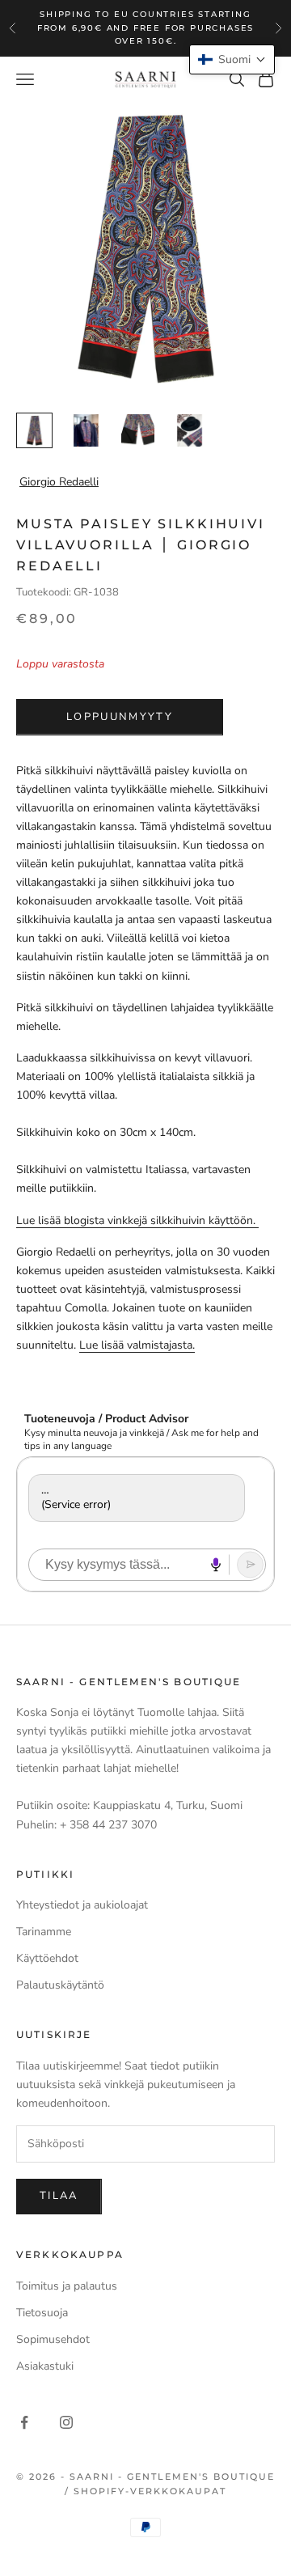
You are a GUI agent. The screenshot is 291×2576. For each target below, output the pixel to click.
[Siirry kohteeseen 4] (190, 431)
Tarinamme (44, 1932)
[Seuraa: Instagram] (66, 2422)
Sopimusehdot (53, 2339)
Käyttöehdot (47, 1958)
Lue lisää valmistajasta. (137, 1345)
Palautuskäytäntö (60, 1985)
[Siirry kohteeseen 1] (34, 431)
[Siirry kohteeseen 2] (86, 431)
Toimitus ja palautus (67, 2286)
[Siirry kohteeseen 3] (138, 431)
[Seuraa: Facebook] (24, 2422)
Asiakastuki (45, 2366)
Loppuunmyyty (120, 717)
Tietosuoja (42, 2313)
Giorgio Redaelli (59, 482)
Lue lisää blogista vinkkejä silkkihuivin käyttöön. (137, 1220)
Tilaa (59, 2196)
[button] (232, 59)
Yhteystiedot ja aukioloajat (82, 1905)
